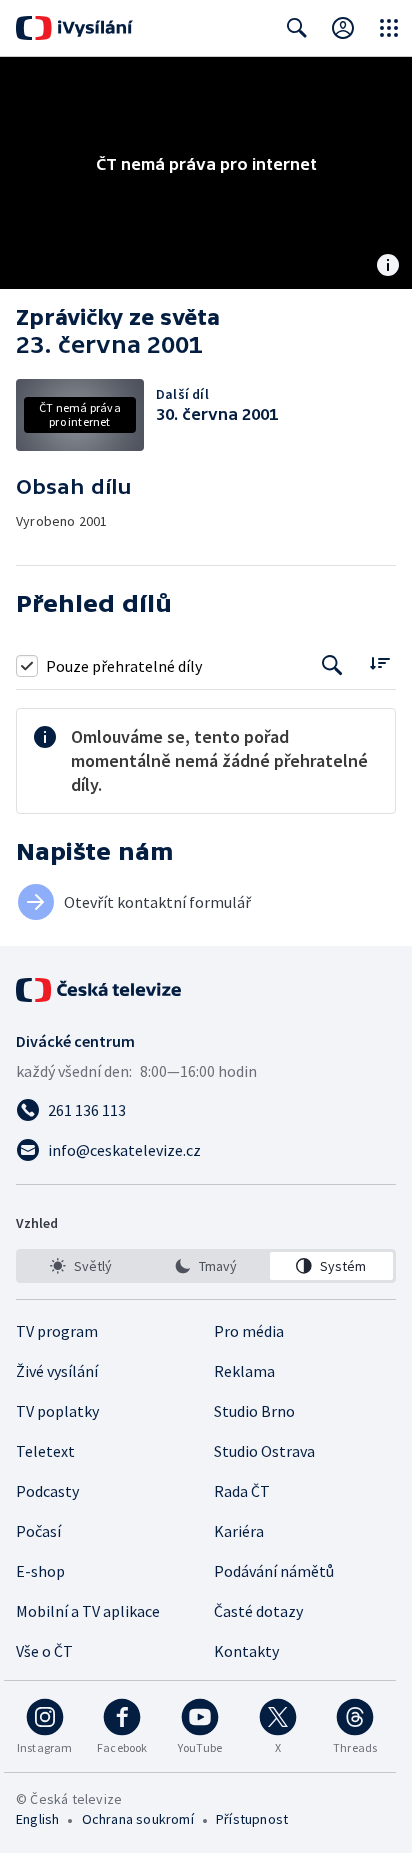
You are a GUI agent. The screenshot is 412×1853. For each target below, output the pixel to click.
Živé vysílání (57, 1371)
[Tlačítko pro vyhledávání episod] (332, 665)
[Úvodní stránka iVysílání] (74, 28)
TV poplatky (57, 1411)
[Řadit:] (379, 663)
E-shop (40, 1571)
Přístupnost (252, 1819)
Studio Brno (254, 1411)
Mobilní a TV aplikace (88, 1611)
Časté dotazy (258, 1611)
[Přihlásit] (343, 28)
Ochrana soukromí (138, 1819)
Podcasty (47, 1491)
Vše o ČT (44, 1651)
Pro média (249, 1331)
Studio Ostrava (264, 1451)
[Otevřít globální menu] (389, 28)
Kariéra (239, 1531)
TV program (57, 1331)
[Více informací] (388, 267)
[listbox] (206, 1266)
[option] (80, 1266)
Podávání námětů (274, 1571)
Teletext (45, 1451)
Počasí (38, 1531)
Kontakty (246, 1651)
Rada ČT (242, 1491)
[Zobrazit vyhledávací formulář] (297, 28)
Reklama (244, 1371)
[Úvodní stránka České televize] (100, 990)
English (37, 1819)
